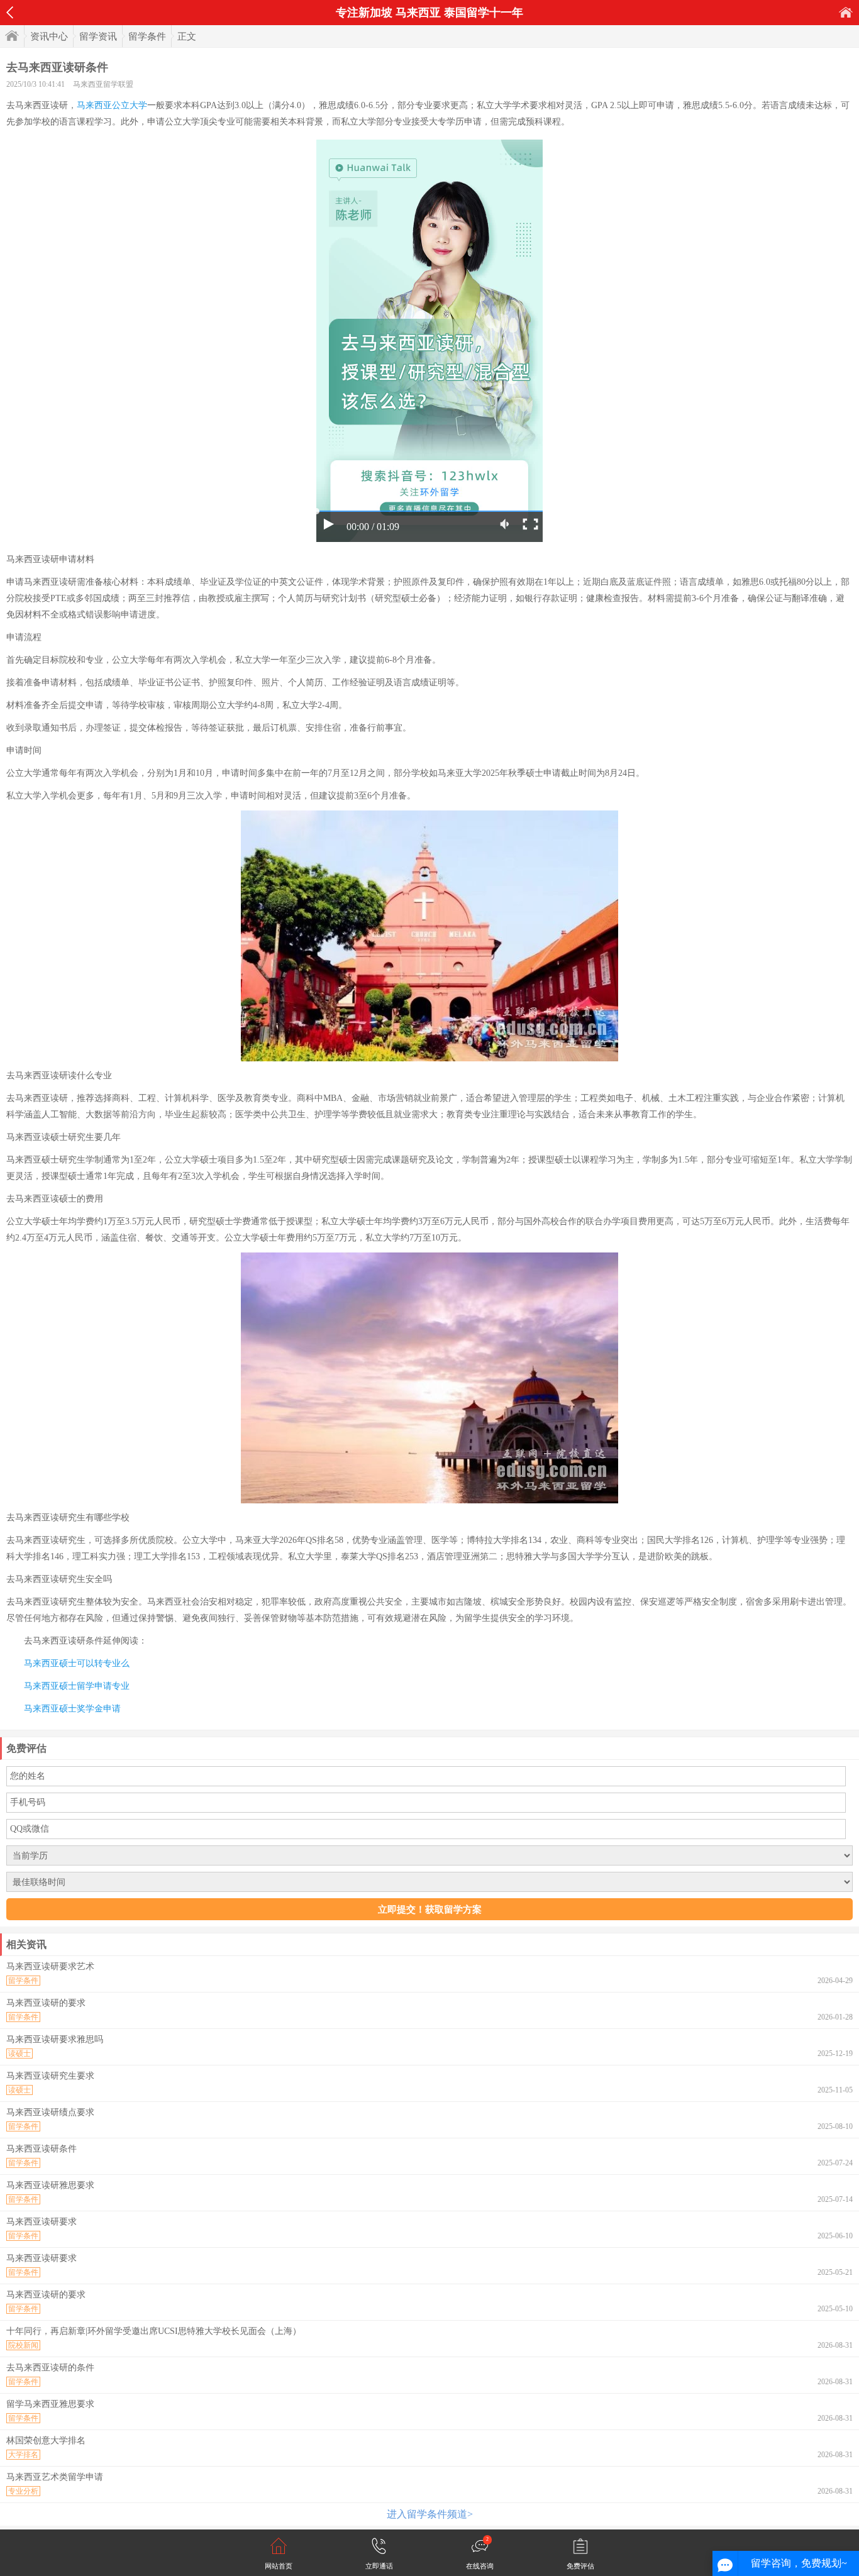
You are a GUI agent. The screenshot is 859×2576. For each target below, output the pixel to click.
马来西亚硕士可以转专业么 (77, 1663)
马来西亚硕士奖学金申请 (72, 1709)
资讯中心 (49, 36)
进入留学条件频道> (430, 2514)
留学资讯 (98, 36)
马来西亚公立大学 (112, 105)
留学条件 (147, 36)
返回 (10, 13)
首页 (846, 12)
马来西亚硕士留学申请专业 (77, 1686)
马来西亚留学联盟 (103, 84)
